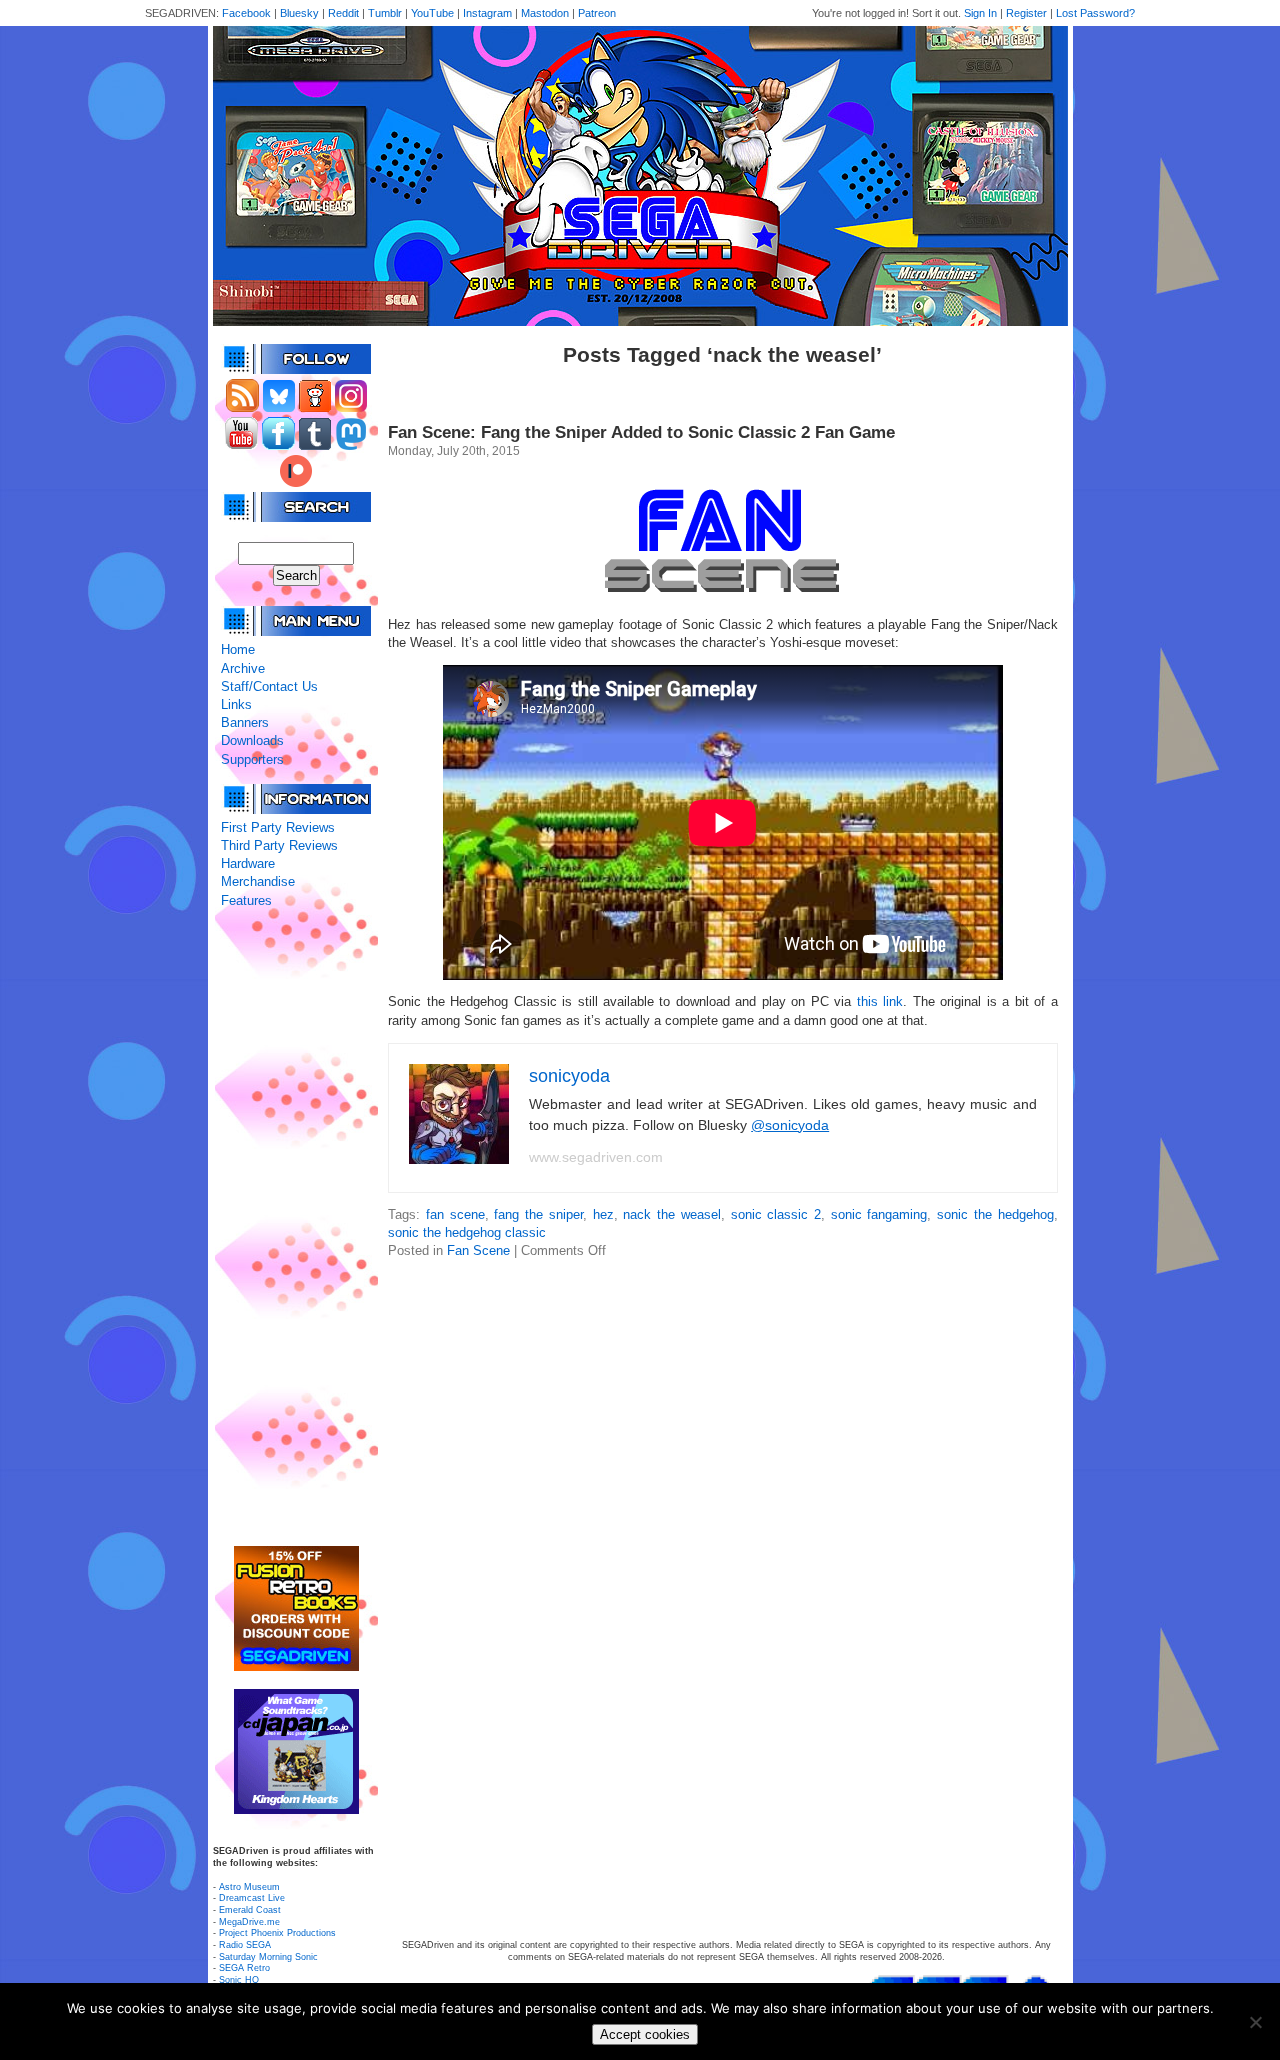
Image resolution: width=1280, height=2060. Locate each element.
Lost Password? (1095, 13)
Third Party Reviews (279, 845)
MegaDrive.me (249, 1922)
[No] (1255, 2022)
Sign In (980, 13)
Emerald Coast (250, 1910)
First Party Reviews (278, 827)
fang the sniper (538, 1214)
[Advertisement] (296, 1228)
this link (880, 1001)
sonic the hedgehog (995, 1214)
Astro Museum (249, 1887)
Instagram (487, 13)
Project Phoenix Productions (277, 1933)
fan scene (455, 1214)
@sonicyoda (790, 1125)
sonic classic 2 (776, 1214)
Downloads (252, 740)
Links (236, 704)
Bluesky (299, 13)
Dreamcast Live (252, 1898)
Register (1026, 13)
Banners (245, 722)
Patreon (597, 13)
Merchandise (258, 881)
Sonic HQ (239, 1980)
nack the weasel (671, 1214)
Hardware (248, 863)
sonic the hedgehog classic (467, 1232)
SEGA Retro (244, 1968)
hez (603, 1214)
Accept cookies (645, 2034)
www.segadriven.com (596, 1157)
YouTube (432, 13)
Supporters (252, 759)
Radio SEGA (245, 1945)
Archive (243, 668)
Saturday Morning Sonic (268, 1957)
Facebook (246, 13)
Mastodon (545, 13)
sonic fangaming (879, 1214)
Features (246, 900)
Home (238, 649)
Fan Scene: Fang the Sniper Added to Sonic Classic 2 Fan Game (641, 432)
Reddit (343, 13)
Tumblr (385, 13)
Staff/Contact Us (269, 686)
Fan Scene (478, 1250)
